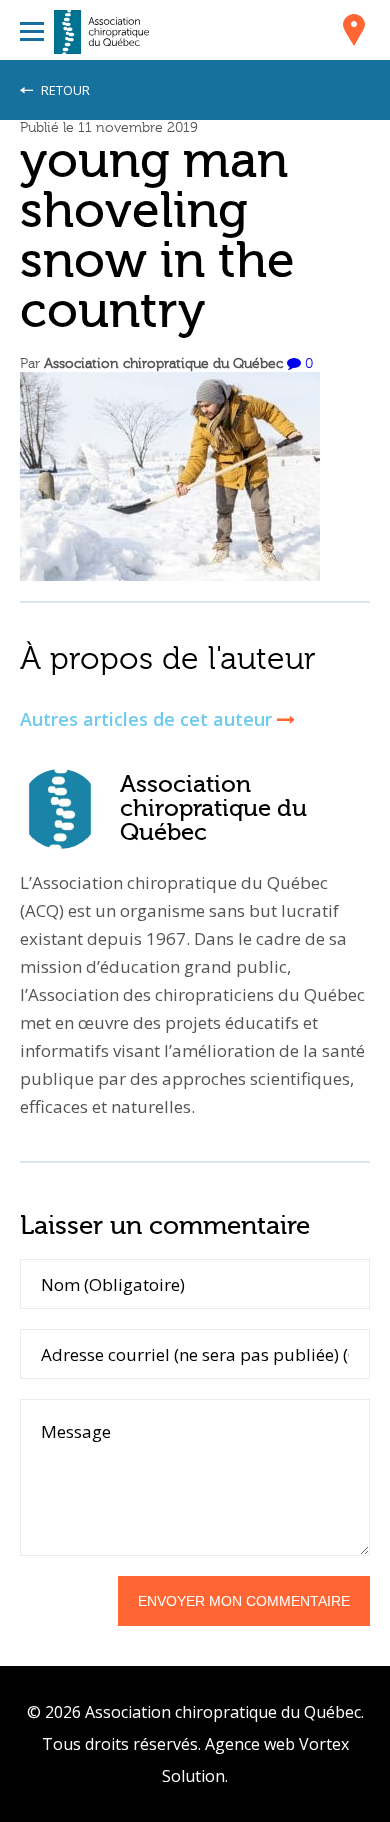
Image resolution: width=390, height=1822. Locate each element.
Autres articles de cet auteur (148, 719)
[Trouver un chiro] (354, 33)
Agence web (250, 1744)
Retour (64, 90)
